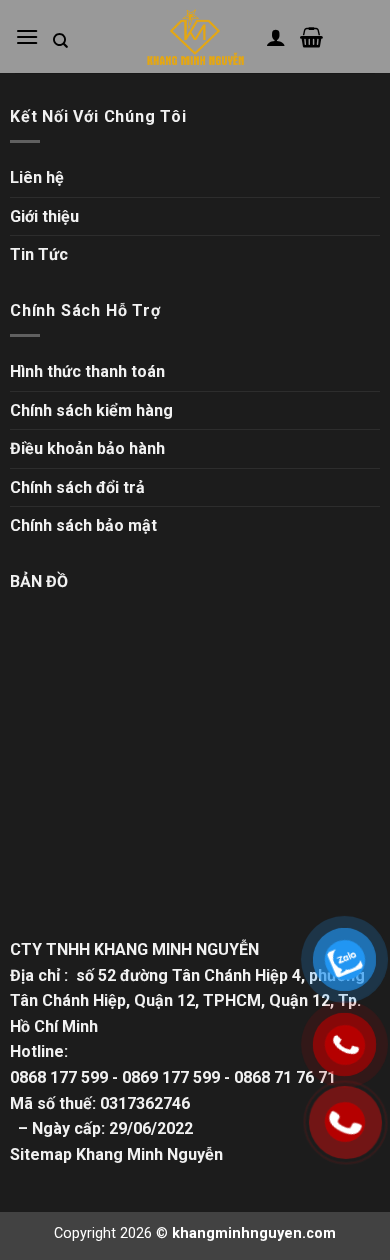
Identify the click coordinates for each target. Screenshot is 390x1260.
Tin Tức (39, 254)
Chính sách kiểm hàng (91, 410)
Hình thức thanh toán (87, 371)
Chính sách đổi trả (77, 487)
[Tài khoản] (276, 37)
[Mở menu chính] (27, 36)
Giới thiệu (44, 216)
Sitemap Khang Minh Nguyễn (116, 1154)
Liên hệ (37, 177)
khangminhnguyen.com (254, 1233)
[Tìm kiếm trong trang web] (60, 41)
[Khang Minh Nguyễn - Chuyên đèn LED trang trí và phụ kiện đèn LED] (195, 37)
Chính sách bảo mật (83, 525)
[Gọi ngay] (344, 1122)
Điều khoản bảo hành (87, 448)
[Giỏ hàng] (311, 37)
